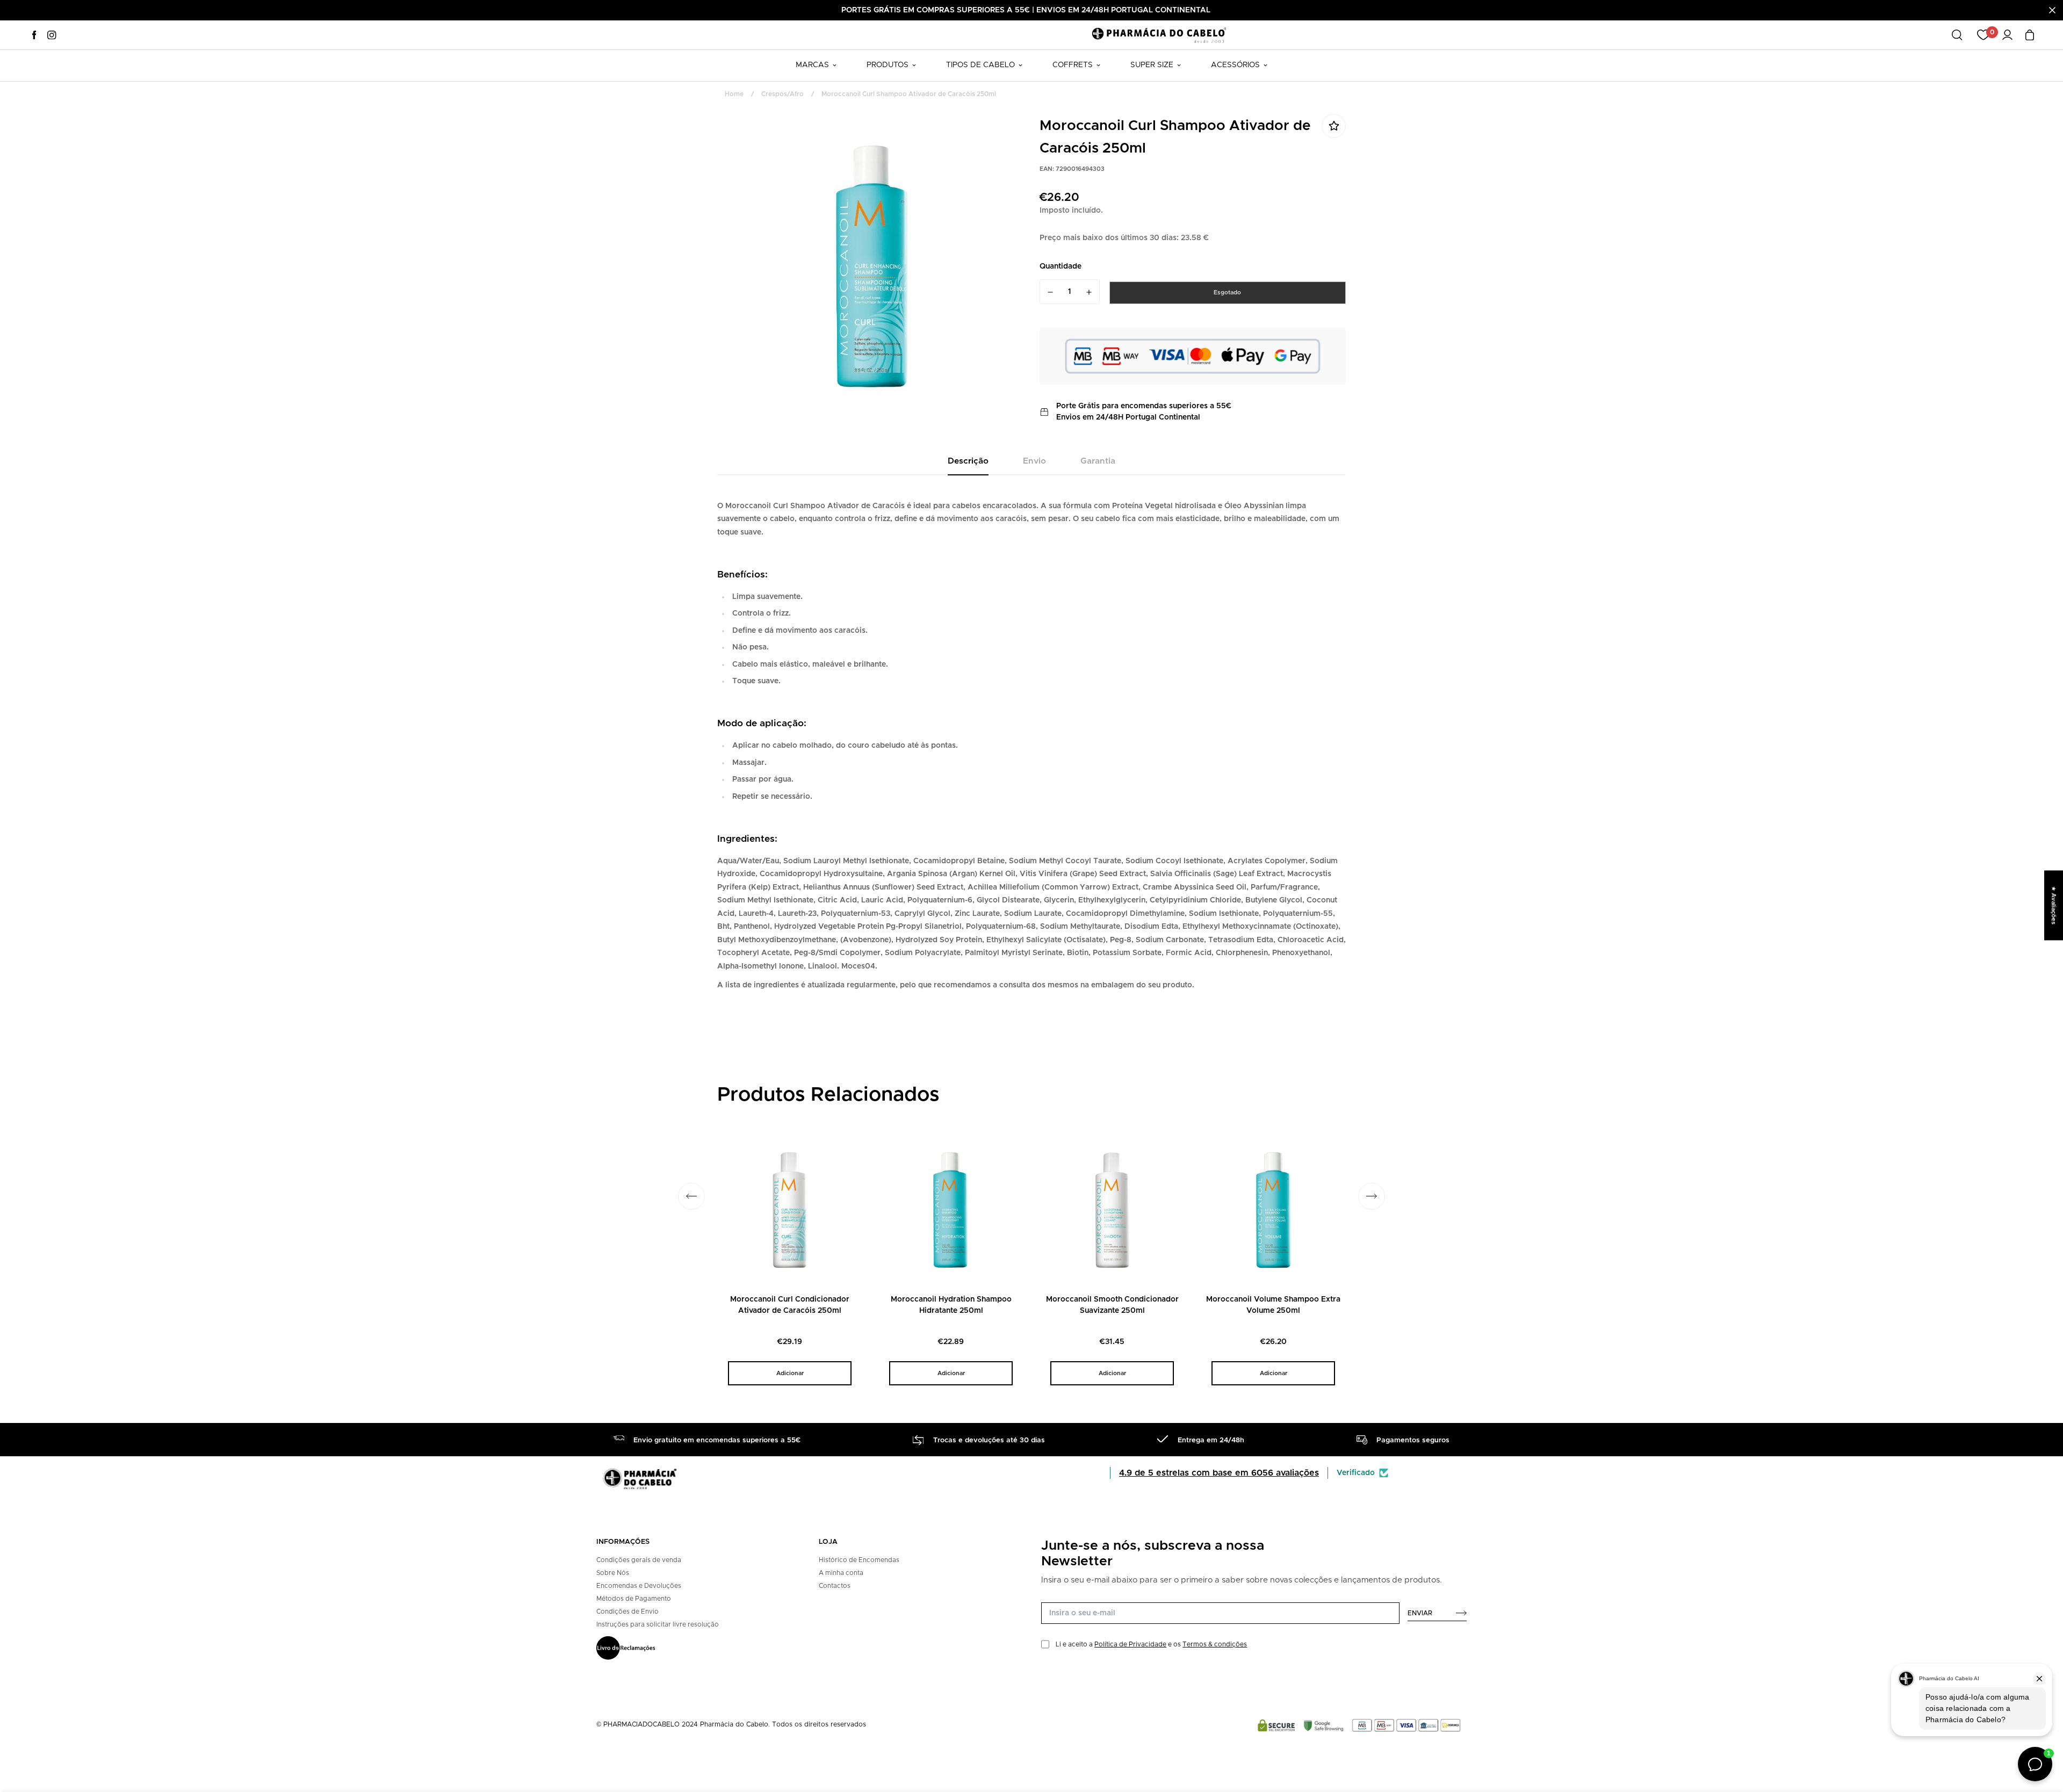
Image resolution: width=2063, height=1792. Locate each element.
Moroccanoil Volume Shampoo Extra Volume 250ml (1273, 1305)
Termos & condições (1215, 1644)
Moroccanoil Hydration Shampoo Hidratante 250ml (951, 1305)
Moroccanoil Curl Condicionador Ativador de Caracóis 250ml (790, 1305)
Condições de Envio (627, 1612)
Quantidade (1061, 266)
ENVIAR (1420, 1613)
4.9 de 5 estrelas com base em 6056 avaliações (1219, 1473)
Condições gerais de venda (639, 1560)
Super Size (1152, 65)
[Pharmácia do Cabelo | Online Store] (1159, 35)
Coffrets (1073, 65)
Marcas (812, 65)
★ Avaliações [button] (2054, 905)
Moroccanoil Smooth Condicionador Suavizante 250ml (1112, 1305)
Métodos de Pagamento (634, 1599)
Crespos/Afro (782, 94)
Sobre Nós (613, 1573)
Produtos (888, 65)
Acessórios (1235, 65)
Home (734, 94)
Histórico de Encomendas (859, 1560)
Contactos (835, 1586)
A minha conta (841, 1573)
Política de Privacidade (1130, 1644)
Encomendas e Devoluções (639, 1586)
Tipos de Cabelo (980, 65)
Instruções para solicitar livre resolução (658, 1624)
